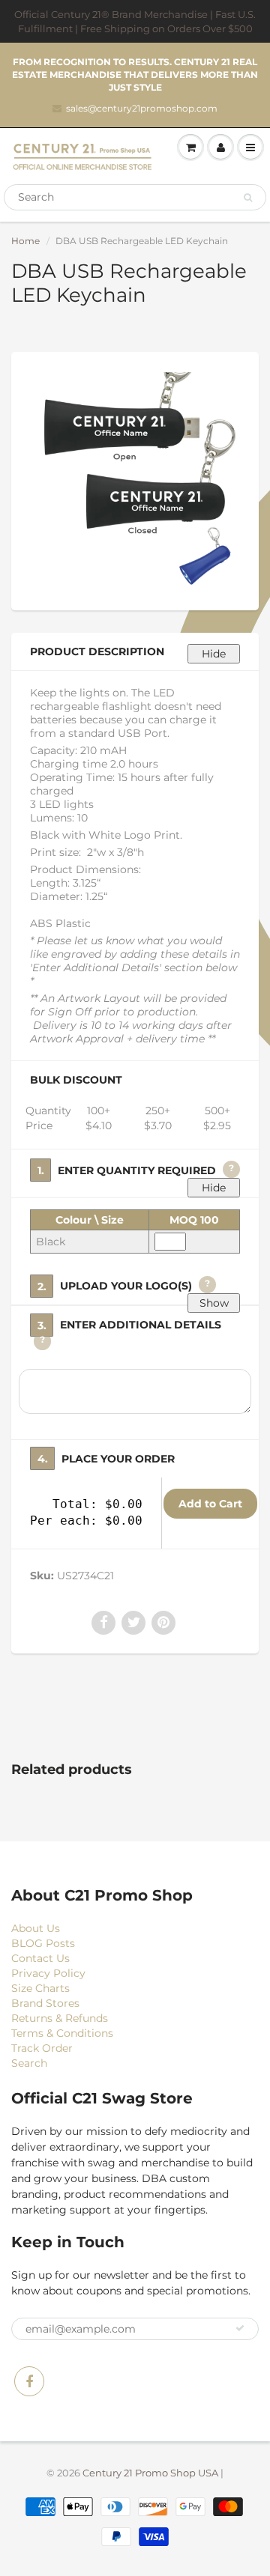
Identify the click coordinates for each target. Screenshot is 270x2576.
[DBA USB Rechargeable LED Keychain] (135, 479)
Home (25, 241)
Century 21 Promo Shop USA (150, 2473)
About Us (36, 1928)
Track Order (42, 2048)
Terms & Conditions (62, 2033)
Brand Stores (45, 2003)
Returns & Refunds (60, 2018)
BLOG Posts (43, 1943)
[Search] (248, 198)
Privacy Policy (48, 1973)
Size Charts (40, 1988)
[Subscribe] (240, 2328)
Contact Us (40, 1958)
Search (29, 2063)
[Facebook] (29, 2381)
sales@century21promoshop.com (142, 108)
